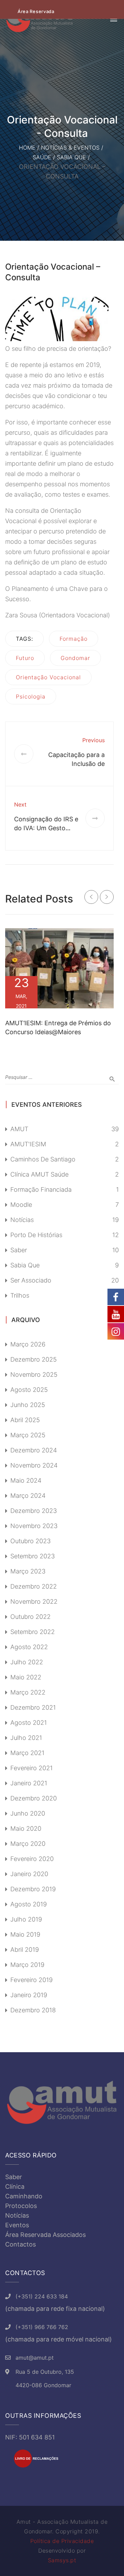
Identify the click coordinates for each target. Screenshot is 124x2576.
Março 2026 (28, 1344)
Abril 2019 (25, 1950)
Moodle (21, 1205)
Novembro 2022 (34, 1601)
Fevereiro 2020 (32, 1859)
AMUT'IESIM (28, 1144)
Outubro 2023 (30, 1541)
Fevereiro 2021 (32, 1768)
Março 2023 (28, 1571)
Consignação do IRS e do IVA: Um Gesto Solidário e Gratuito (46, 828)
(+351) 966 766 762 (42, 2327)
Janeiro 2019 (29, 1995)
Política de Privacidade (62, 2541)
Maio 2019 (25, 1934)
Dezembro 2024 (34, 1450)
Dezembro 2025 (34, 1359)
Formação (74, 639)
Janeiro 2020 (29, 1874)
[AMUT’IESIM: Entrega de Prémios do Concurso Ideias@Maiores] (59, 968)
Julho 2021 (26, 1738)
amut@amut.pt (35, 2358)
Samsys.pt (62, 2560)
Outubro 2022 (30, 1617)
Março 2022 (28, 1692)
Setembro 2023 (33, 1556)
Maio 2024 (26, 1480)
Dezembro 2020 (34, 1798)
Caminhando (24, 2196)
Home (27, 148)
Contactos (20, 2244)
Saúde (42, 157)
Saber (19, 1250)
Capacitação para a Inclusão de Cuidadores (76, 764)
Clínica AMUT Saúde (39, 1174)
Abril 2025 (25, 1420)
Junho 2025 (28, 1405)
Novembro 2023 (34, 1526)
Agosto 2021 (29, 1723)
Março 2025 (28, 1435)
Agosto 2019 (29, 1904)
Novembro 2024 (34, 1465)
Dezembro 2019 (33, 1889)
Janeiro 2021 (29, 1783)
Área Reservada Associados (45, 2235)
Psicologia (31, 696)
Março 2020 (28, 1844)
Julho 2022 (27, 1662)
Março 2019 (27, 1965)
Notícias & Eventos (70, 148)
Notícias (22, 1220)
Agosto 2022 (29, 1647)
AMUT (19, 1129)
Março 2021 (27, 1753)
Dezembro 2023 (34, 1511)
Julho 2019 (26, 1919)
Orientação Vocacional (48, 677)
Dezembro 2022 (34, 1586)
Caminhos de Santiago (43, 1159)
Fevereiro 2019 (32, 1980)
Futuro (25, 658)
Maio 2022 (26, 1677)
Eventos (17, 2225)
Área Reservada (36, 11)
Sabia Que (71, 157)
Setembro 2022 (33, 1632)
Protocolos (21, 2206)
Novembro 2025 (34, 1374)
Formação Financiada (41, 1189)
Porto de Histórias (36, 1235)
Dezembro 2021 (33, 1707)
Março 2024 (28, 1496)
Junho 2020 (28, 1813)
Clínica (15, 2187)
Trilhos (20, 1295)
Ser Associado (31, 1280)
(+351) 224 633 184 (42, 2296)
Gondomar (75, 658)
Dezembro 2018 (33, 2010)
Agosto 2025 (29, 1390)
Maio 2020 (26, 1828)
